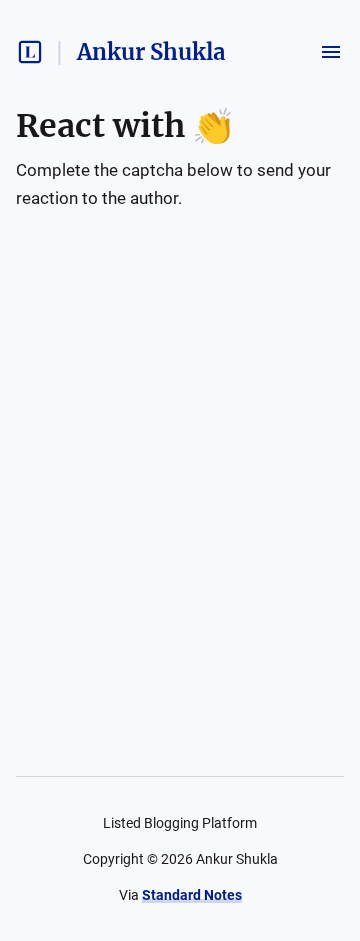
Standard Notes (192, 895)
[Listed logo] (30, 52)
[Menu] (331, 52)
